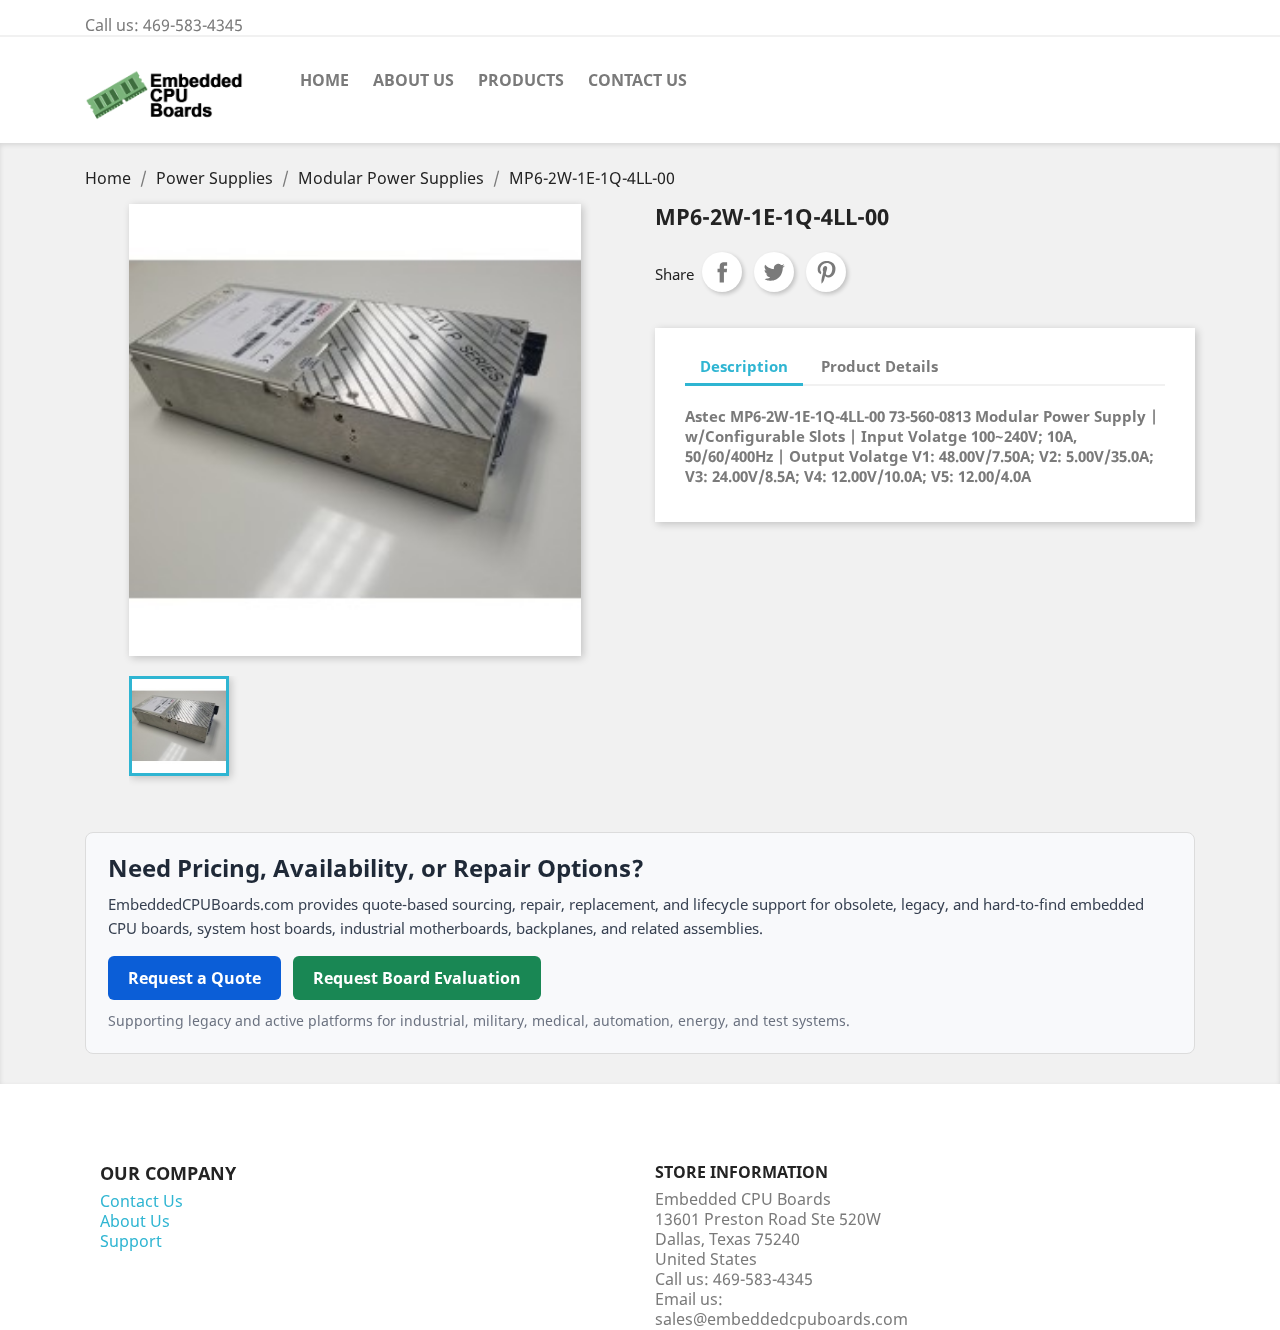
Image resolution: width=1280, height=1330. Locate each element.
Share (722, 272)
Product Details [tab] (879, 366)
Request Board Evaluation (417, 978)
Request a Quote (194, 978)
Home (324, 80)
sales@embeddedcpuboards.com (781, 1319)
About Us (413, 80)
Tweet (774, 272)
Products (521, 80)
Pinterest (826, 272)
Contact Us (637, 80)
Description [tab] (744, 366)
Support (131, 1241)
